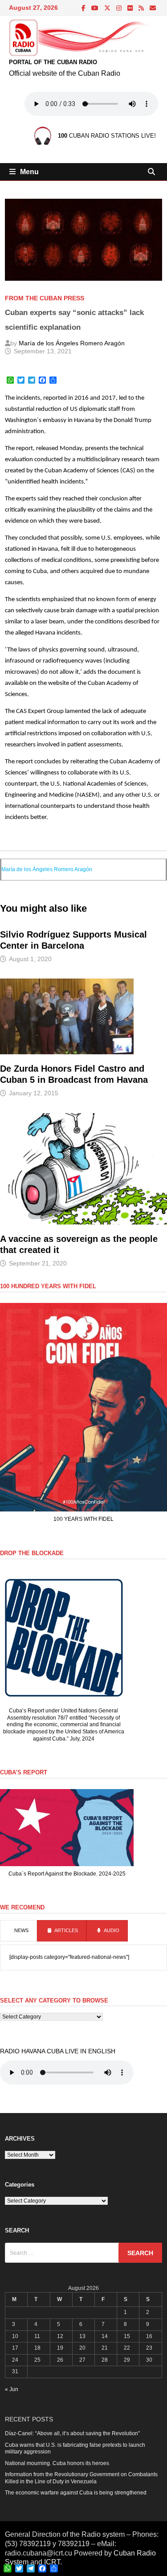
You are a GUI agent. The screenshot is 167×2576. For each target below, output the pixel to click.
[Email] (153, 8)
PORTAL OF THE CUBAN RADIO (53, 62)
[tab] (18, 1931)
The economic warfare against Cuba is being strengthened (76, 2493)
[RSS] (142, 8)
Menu (29, 172)
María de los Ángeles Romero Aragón (72, 343)
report (24, 448)
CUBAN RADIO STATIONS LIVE (106, 136)
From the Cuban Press (45, 298)
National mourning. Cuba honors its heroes (57, 2463)
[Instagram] (120, 8)
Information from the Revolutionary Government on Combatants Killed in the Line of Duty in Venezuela (81, 2478)
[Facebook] (84, 8)
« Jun (12, 2389)
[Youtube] (96, 8)
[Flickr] (131, 8)
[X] (108, 8)
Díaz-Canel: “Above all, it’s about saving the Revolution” (72, 2433)
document (122, 672)
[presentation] (18, 1931)
